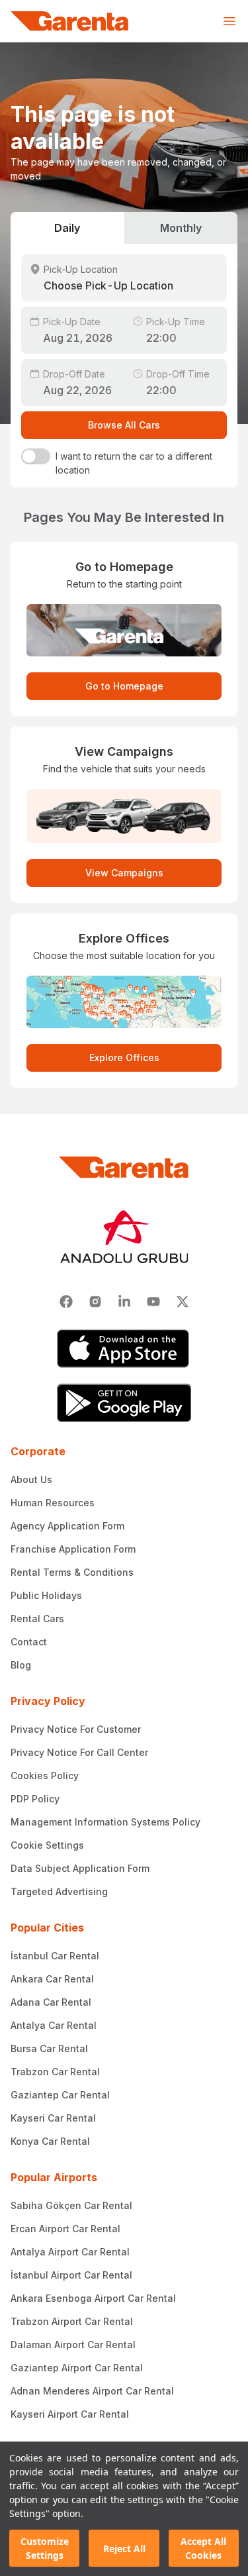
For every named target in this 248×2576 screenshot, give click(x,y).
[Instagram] (95, 1302)
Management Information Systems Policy (105, 1822)
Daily (67, 228)
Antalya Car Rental (54, 2025)
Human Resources (53, 1503)
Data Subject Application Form (80, 1868)
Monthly (181, 228)
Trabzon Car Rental (55, 2072)
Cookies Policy (45, 1776)
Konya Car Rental (50, 2141)
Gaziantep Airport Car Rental (77, 2368)
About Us (31, 1479)
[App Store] (124, 1349)
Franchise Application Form (73, 1549)
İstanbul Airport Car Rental (71, 2275)
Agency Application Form (67, 1526)
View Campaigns (124, 873)
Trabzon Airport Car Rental (72, 2321)
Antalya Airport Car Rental (70, 2252)
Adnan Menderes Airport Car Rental (92, 2391)
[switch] (36, 456)
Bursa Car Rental (49, 2048)
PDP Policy (35, 1799)
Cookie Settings (47, 1845)
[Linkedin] (124, 1302)
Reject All (124, 2549)
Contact (29, 1642)
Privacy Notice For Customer (76, 1729)
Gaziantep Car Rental (60, 2095)
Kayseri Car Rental (53, 2118)
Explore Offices (124, 1057)
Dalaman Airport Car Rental (73, 2344)
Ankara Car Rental (52, 1979)
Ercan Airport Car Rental (65, 2229)
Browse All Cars (124, 425)
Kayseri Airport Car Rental (70, 2414)
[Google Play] (124, 1403)
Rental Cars (37, 1619)
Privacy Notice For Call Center (79, 1752)
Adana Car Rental (51, 2002)
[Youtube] (153, 1302)
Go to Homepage (124, 686)
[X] (183, 1302)
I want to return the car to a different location (134, 463)
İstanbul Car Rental (55, 1956)
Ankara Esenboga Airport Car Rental (93, 2298)
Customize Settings (45, 2548)
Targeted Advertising (59, 1891)
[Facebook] (66, 1302)
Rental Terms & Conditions (72, 1572)
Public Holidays (46, 1595)
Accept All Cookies (203, 2548)
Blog (21, 1665)
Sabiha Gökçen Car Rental (71, 2205)
